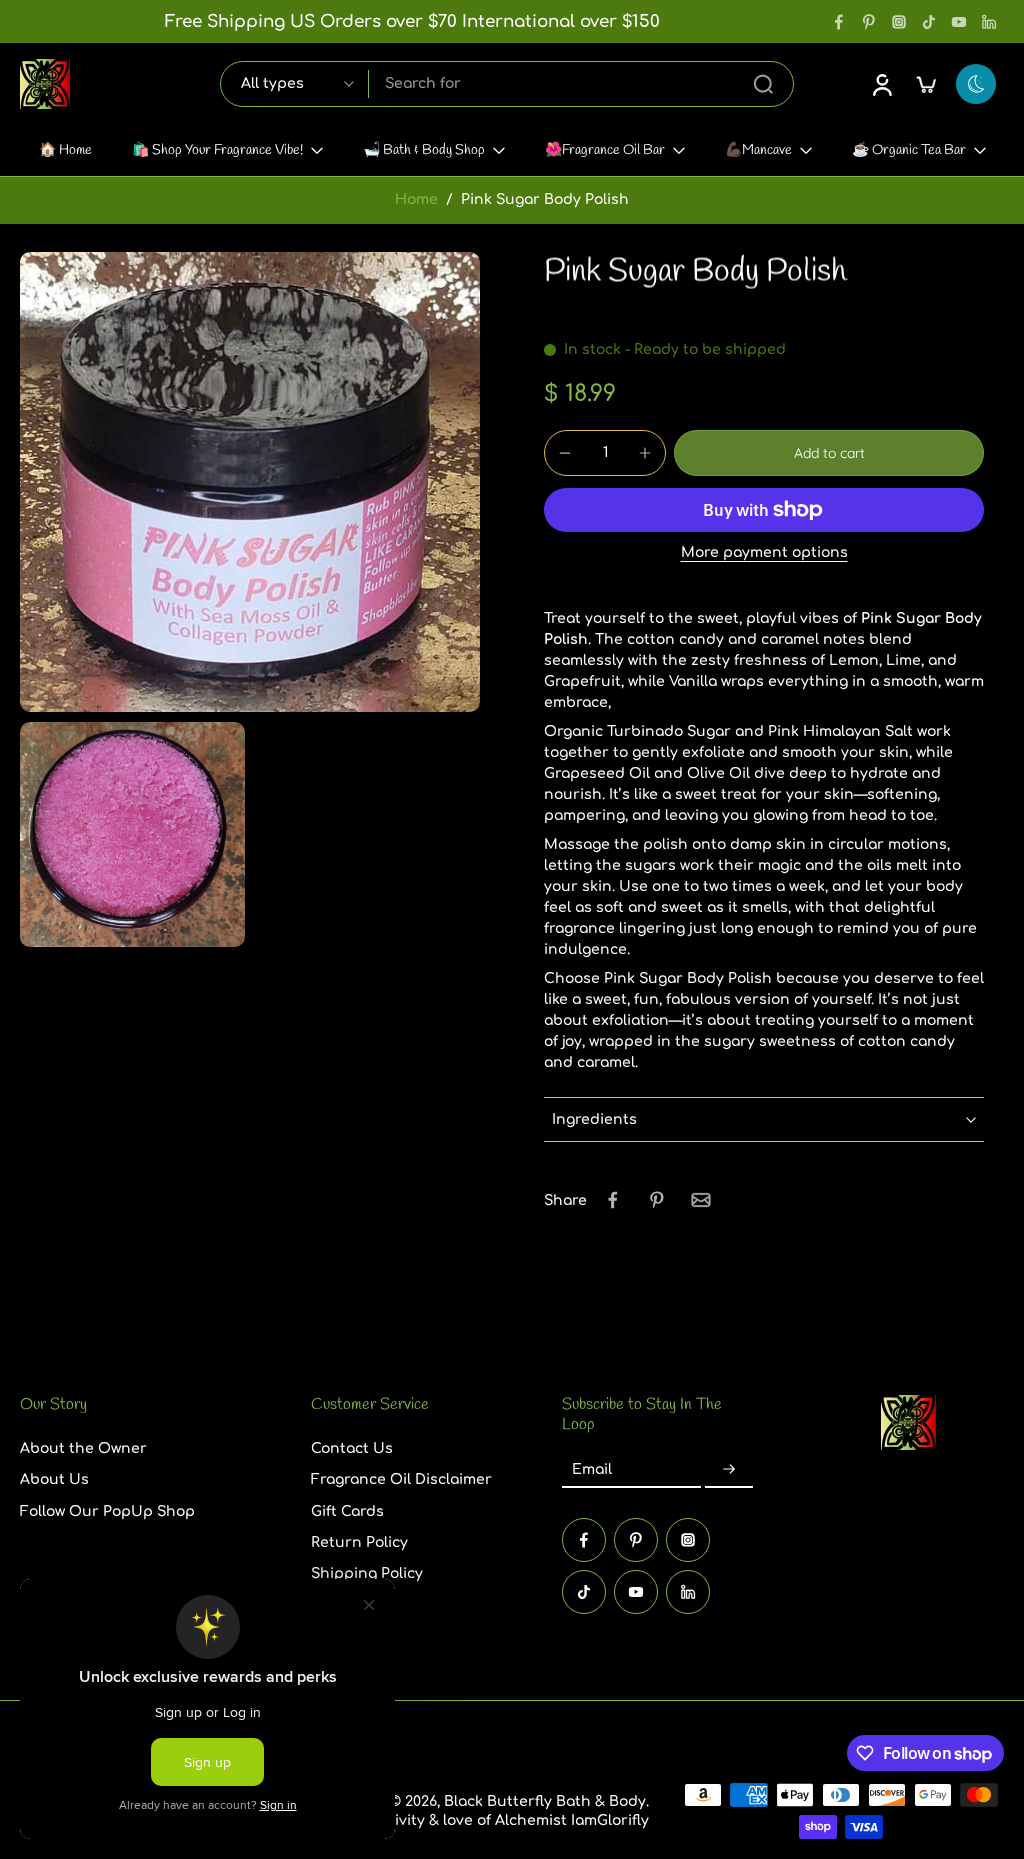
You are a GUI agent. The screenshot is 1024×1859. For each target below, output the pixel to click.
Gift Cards (347, 1510)
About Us (54, 1479)
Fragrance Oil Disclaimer (401, 1479)
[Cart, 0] (926, 84)
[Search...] (763, 84)
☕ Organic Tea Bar (909, 150)
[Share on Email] (701, 1200)
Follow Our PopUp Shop (107, 1510)
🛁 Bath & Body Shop (424, 150)
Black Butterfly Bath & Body (545, 1801)
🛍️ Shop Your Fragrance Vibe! (217, 150)
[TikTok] (929, 22)
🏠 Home (65, 150)
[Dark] (976, 84)
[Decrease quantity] (565, 453)
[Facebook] (839, 22)
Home (416, 199)
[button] (829, 453)
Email (592, 1469)
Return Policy (359, 1541)
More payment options (764, 553)
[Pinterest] (869, 22)
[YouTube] (959, 22)
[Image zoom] (250, 482)
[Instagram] (899, 22)
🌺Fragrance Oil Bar (605, 150)
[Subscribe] (729, 1469)
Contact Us (352, 1448)
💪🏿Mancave (758, 150)
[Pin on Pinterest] (657, 1200)
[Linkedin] (989, 22)
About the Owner (83, 1448)
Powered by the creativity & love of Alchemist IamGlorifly (444, 1820)
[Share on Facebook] (613, 1200)
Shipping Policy (367, 1573)
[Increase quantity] (645, 453)
